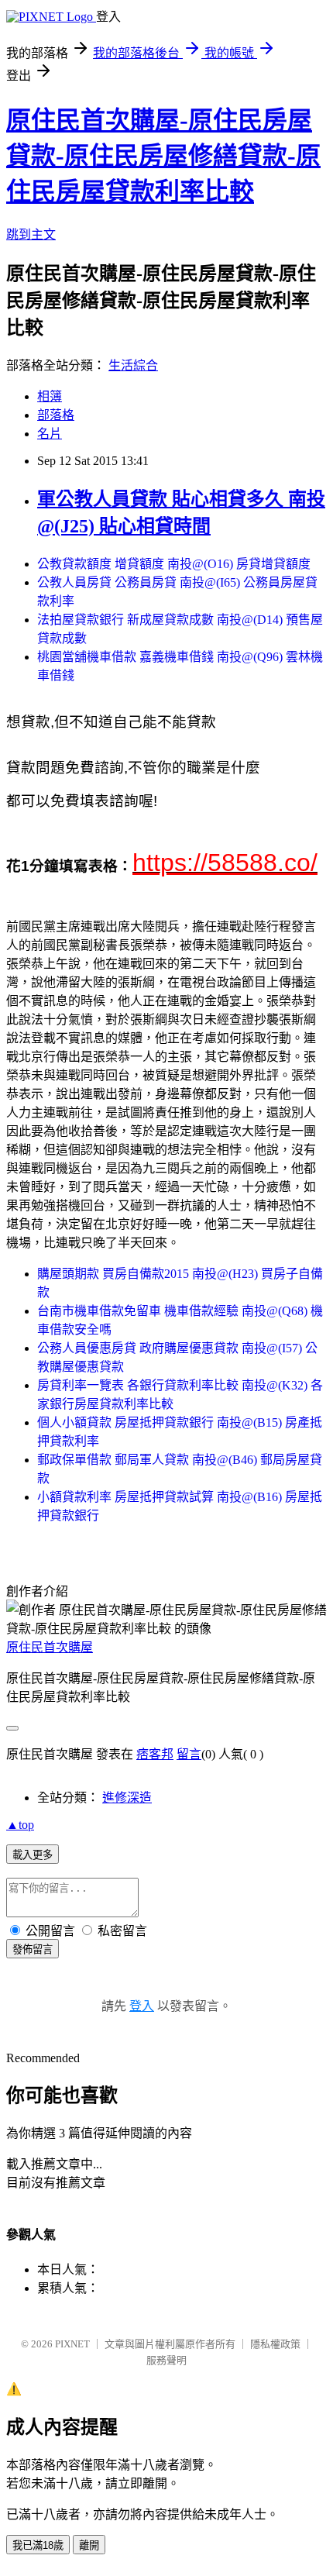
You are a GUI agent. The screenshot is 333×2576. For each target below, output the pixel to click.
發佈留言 (33, 1949)
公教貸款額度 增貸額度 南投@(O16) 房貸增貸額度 (174, 564)
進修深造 (127, 1798)
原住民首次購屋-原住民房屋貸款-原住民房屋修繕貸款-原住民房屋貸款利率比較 (163, 156)
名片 (50, 434)
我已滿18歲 (38, 2545)
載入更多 (33, 1855)
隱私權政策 (275, 2344)
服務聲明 (166, 2360)
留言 (189, 1754)
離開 (89, 2545)
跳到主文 (31, 234)
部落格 (56, 415)
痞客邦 (155, 1754)
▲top (20, 1825)
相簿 (50, 396)
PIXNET (72, 2344)
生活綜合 (133, 365)
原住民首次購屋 (50, 1647)
